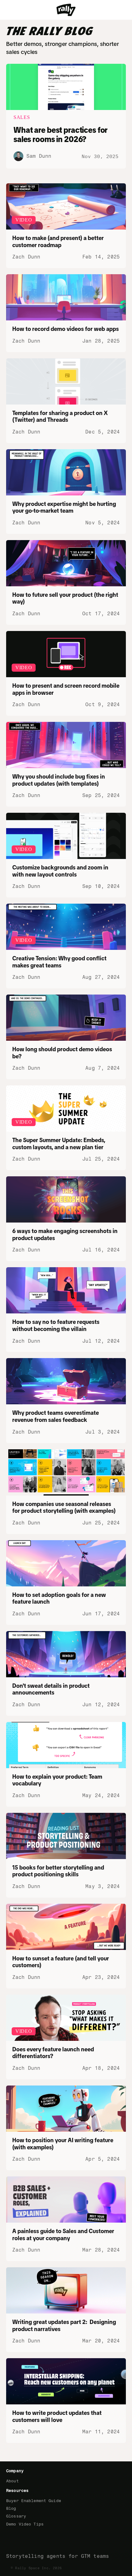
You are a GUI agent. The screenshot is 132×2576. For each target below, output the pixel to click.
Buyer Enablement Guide (34, 2501)
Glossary (16, 2516)
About (12, 2481)
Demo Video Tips (25, 2524)
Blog (11, 2508)
